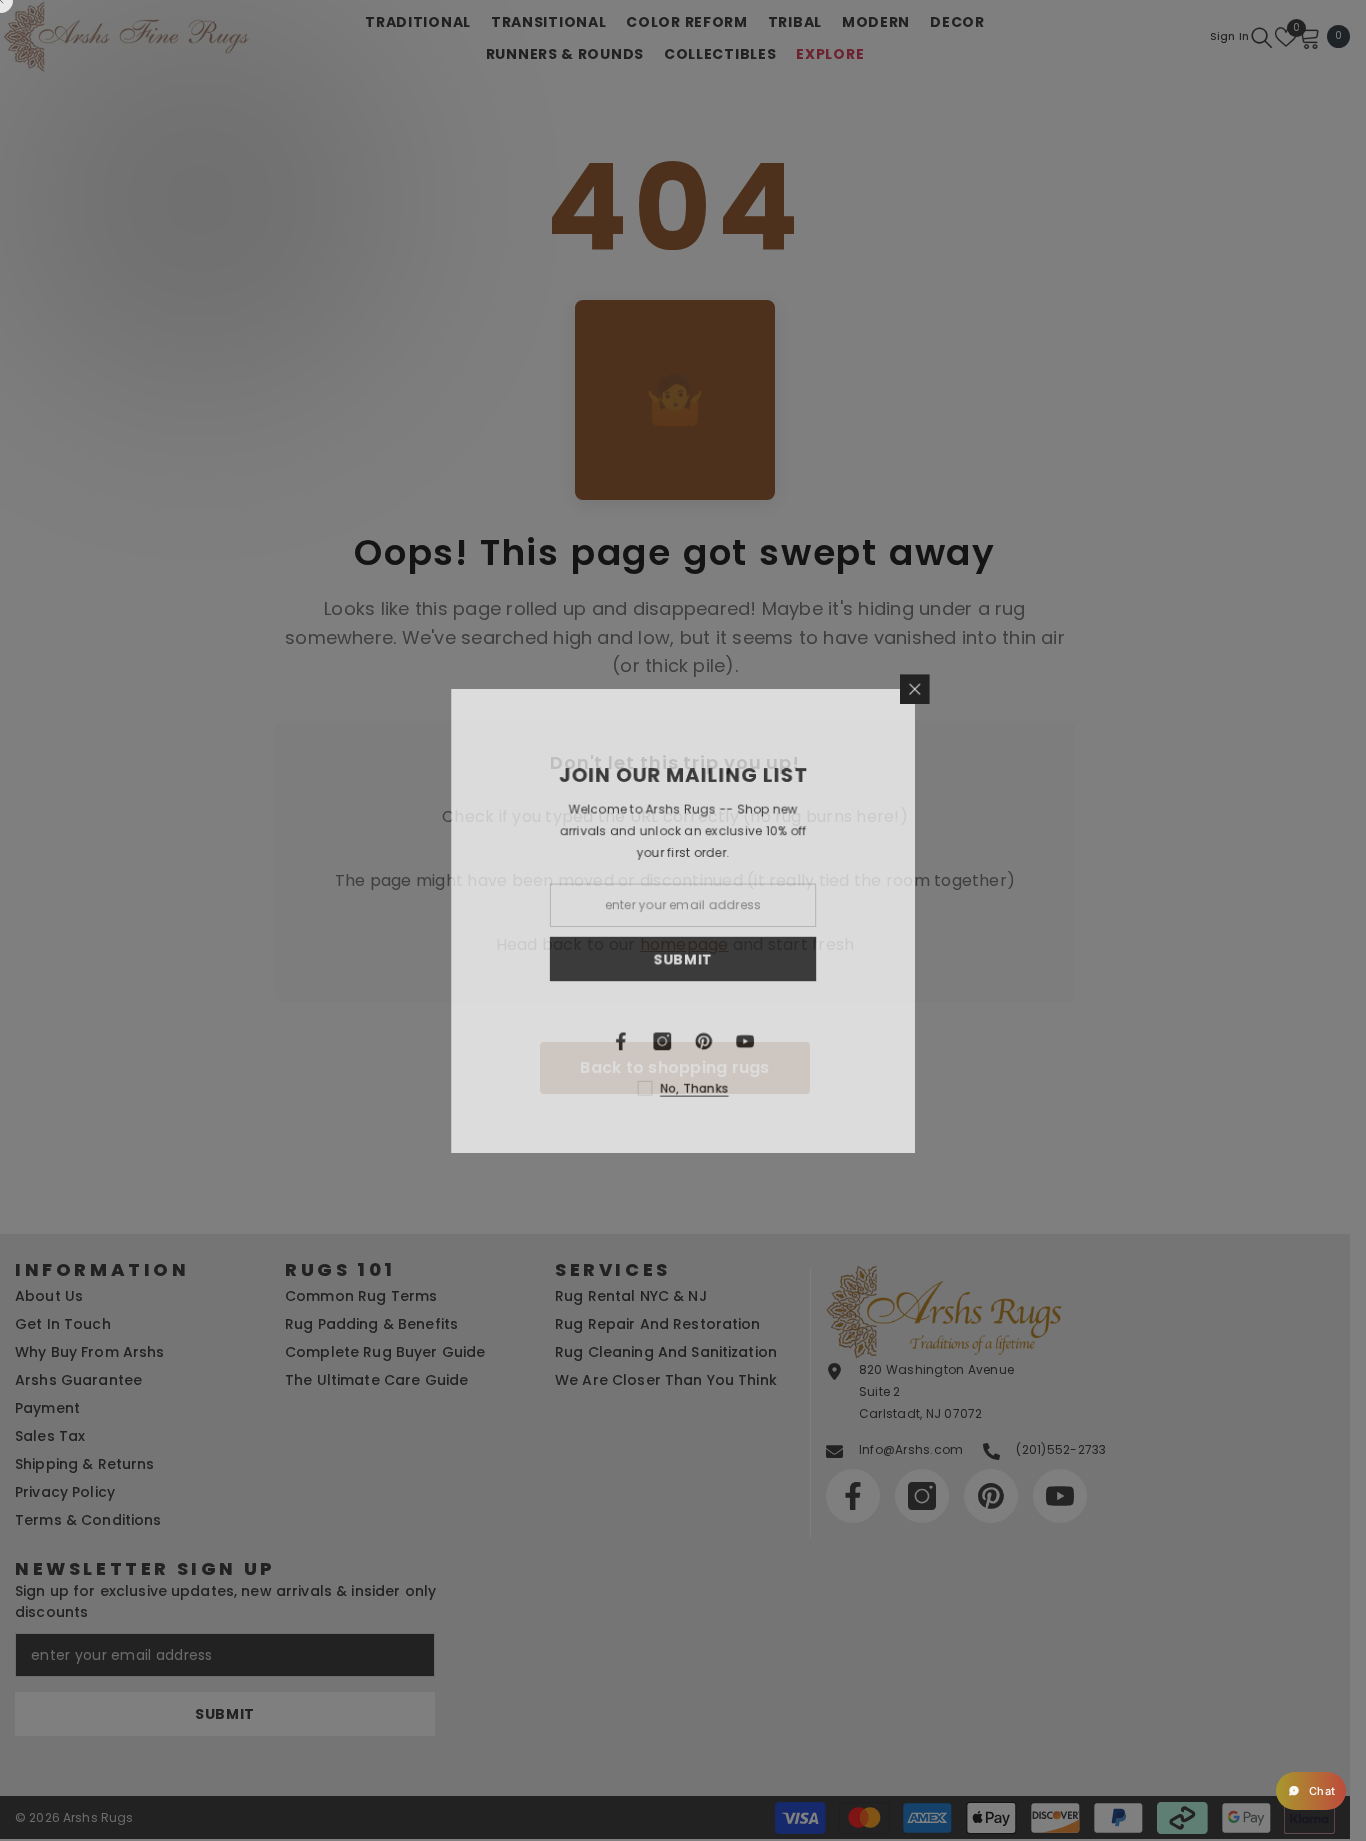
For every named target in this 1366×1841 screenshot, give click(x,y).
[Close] (970, 686)
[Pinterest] (756, 1043)
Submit (735, 959)
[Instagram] (714, 1043)
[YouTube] (798, 1043)
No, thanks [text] (746, 1090)
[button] (1311, 1791)
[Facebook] (672, 1043)
